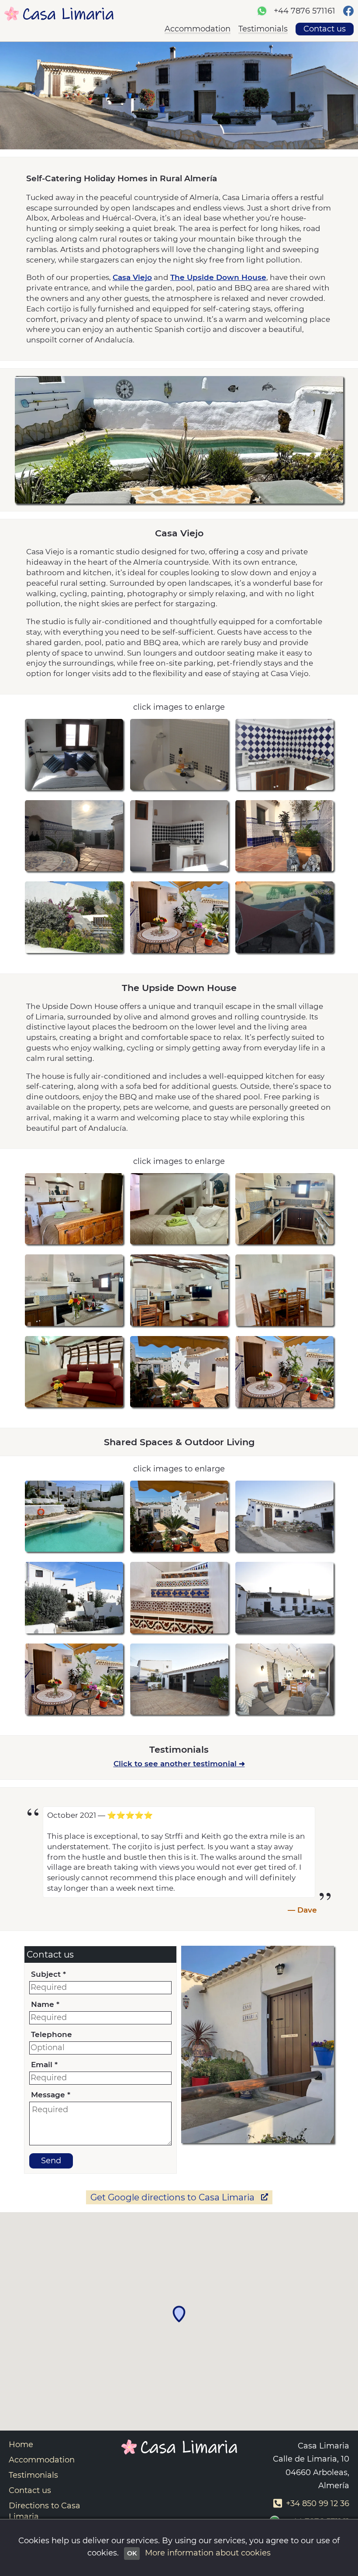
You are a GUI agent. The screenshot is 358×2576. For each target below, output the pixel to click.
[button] (179, 2314)
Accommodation (42, 2460)
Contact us (30, 2490)
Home (21, 2445)
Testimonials (33, 2475)
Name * (45, 2004)
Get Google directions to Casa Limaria (174, 2197)
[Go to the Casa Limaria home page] (59, 14)
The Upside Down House (218, 277)
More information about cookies (208, 2553)
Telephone (52, 2034)
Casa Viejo (132, 277)
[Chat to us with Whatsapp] (262, 12)
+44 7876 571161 (305, 11)
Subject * (48, 1974)
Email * (44, 2065)
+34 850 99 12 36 (318, 2503)
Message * (51, 2095)
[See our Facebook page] (348, 12)
